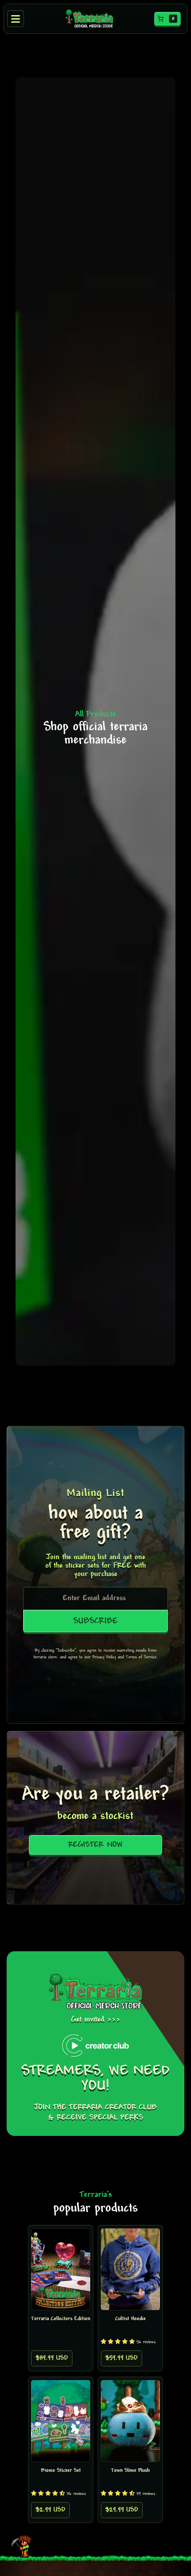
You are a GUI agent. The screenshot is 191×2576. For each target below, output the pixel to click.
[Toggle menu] (16, 19)
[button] (167, 19)
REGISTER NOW (95, 1845)
